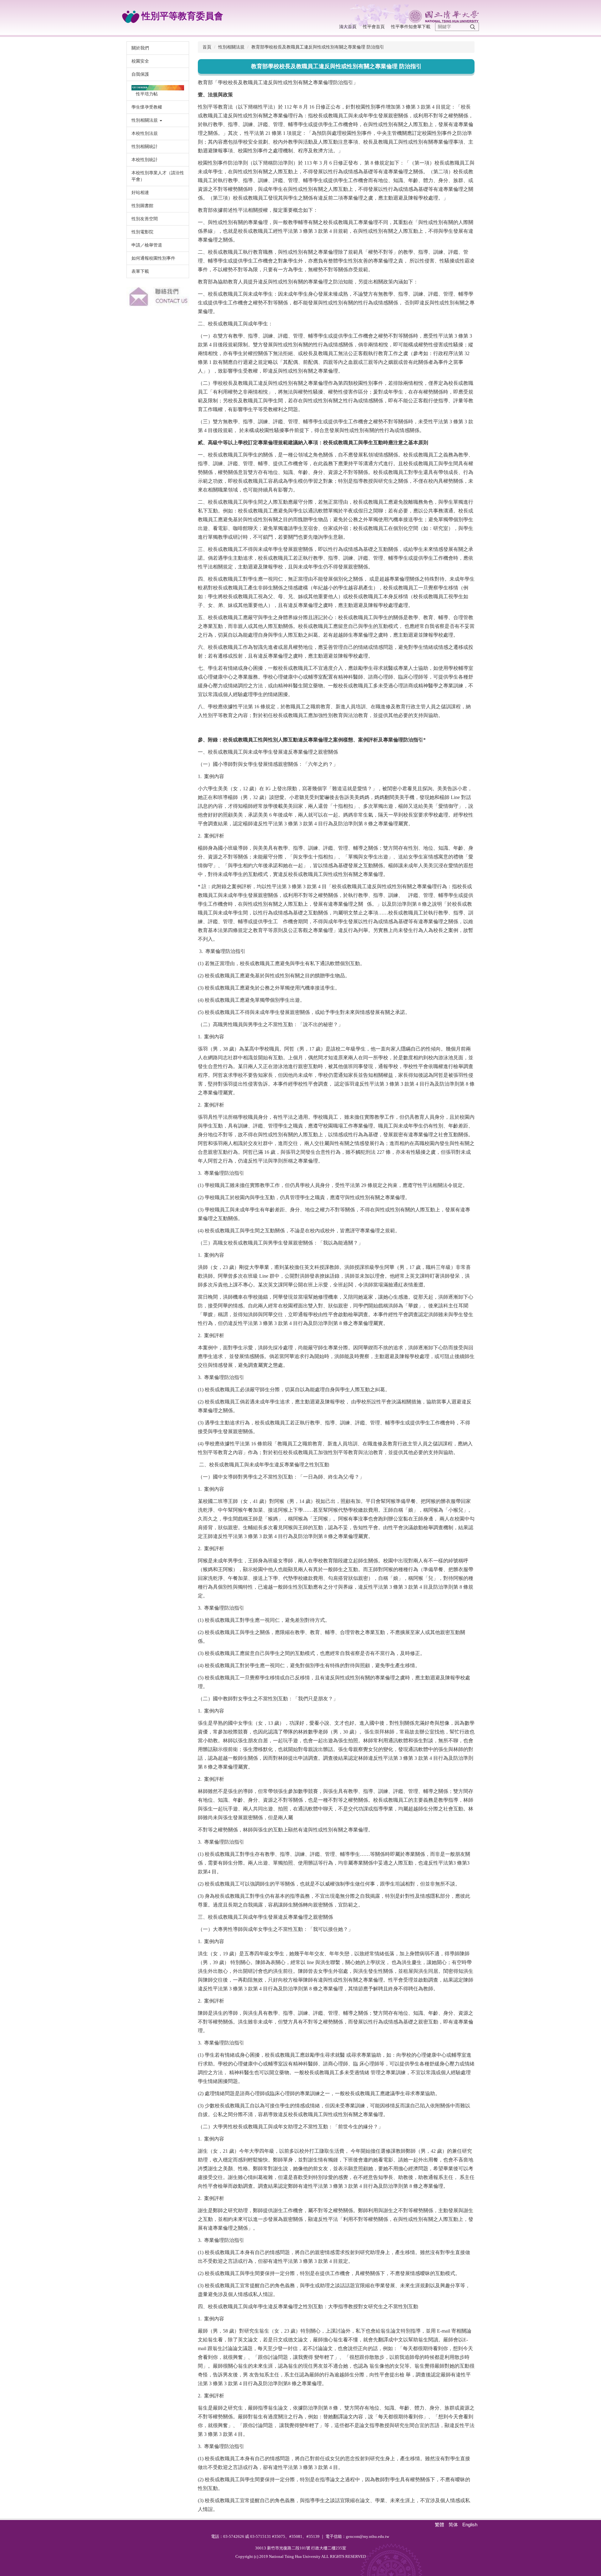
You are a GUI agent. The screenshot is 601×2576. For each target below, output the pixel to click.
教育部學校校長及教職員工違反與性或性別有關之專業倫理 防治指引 (318, 47)
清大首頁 (348, 27)
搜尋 (473, 27)
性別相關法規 (231, 47)
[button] (158, 120)
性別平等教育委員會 (181, 16)
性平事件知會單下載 (411, 27)
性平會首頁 (374, 27)
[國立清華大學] (405, 16)
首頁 (207, 47)
